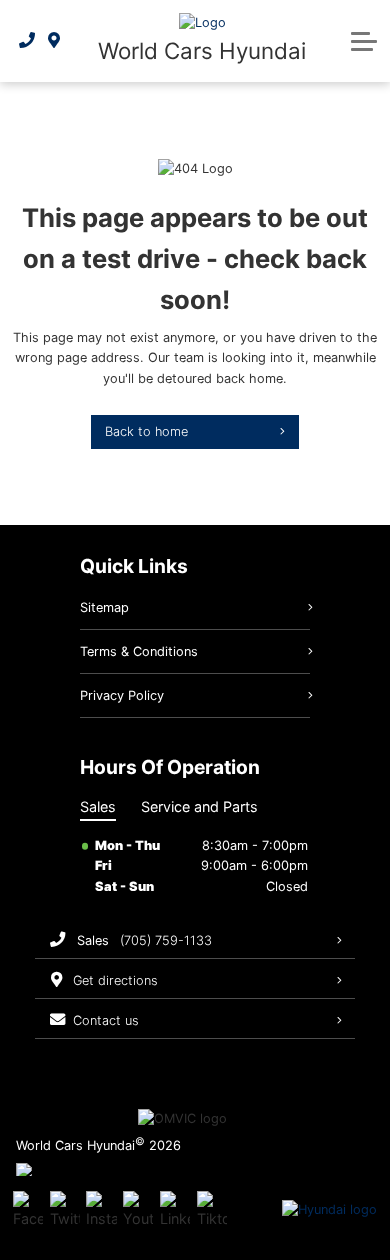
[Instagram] (101, 1210)
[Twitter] (65, 1210)
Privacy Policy (122, 695)
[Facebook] (28, 1210)
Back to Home (146, 431)
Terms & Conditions (139, 651)
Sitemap (104, 607)
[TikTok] (212, 1210)
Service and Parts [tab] (199, 806)
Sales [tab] (98, 806)
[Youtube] (138, 1210)
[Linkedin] (175, 1210)
